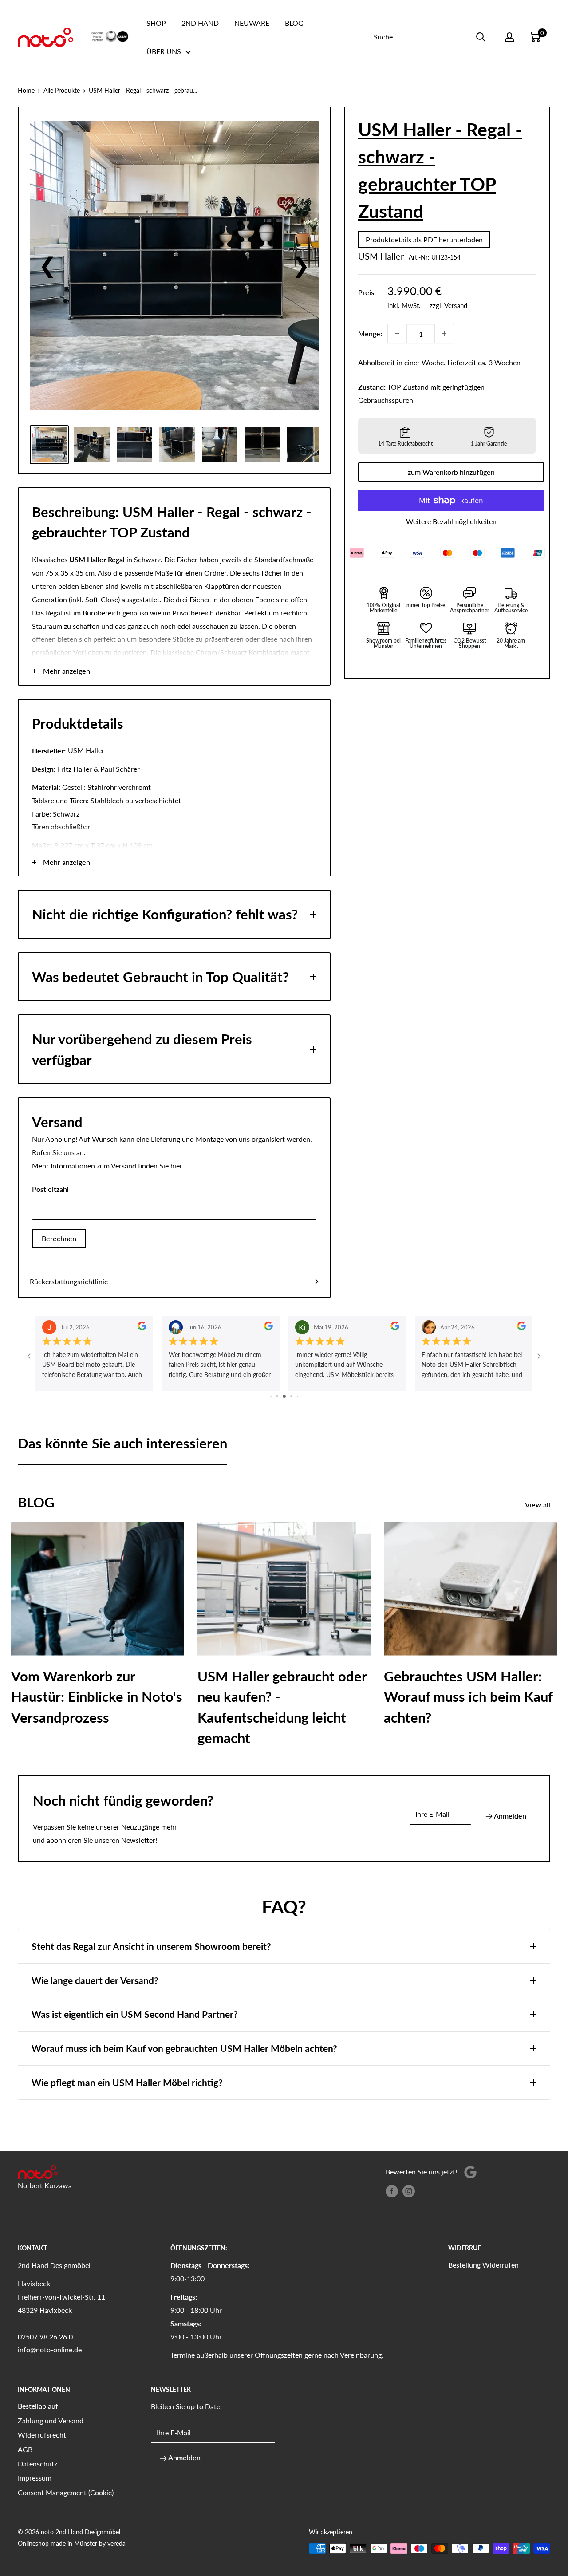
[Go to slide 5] (291, 1396)
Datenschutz (37, 2464)
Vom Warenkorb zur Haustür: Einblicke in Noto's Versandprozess (97, 1697)
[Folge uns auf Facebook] (392, 2191)
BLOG (294, 23)
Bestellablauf (38, 2406)
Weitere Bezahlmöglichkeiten (451, 521)
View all (538, 1505)
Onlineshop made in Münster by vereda (72, 2543)
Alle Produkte (62, 90)
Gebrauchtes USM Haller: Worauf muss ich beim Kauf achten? (468, 1697)
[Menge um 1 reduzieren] (397, 334)
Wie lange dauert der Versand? (95, 1980)
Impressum (35, 2478)
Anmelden (509, 1816)
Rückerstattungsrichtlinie (69, 1281)
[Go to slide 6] (298, 1396)
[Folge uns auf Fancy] (470, 2172)
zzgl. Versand (448, 305)
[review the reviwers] (142, 1327)
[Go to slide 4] (284, 1396)
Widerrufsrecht (42, 2435)
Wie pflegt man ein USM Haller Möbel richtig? (127, 2082)
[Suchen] (481, 37)
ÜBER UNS (164, 51)
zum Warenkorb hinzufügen (451, 472)
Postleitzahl (50, 1189)
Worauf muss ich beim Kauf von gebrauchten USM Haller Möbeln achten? (184, 2048)
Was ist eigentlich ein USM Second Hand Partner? (135, 2014)
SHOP (156, 23)
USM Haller (381, 256)
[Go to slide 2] (271, 1396)
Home (26, 90)
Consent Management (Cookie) (66, 2492)
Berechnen (59, 1238)
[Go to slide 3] (277, 1396)
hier (176, 1166)
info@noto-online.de (50, 2349)
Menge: (370, 333)
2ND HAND (200, 23)
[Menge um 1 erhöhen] (444, 334)
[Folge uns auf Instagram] (409, 2191)
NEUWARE (252, 23)
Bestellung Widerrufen (483, 2265)
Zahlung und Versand (51, 2420)
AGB (25, 2449)
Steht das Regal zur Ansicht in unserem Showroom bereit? (151, 1946)
